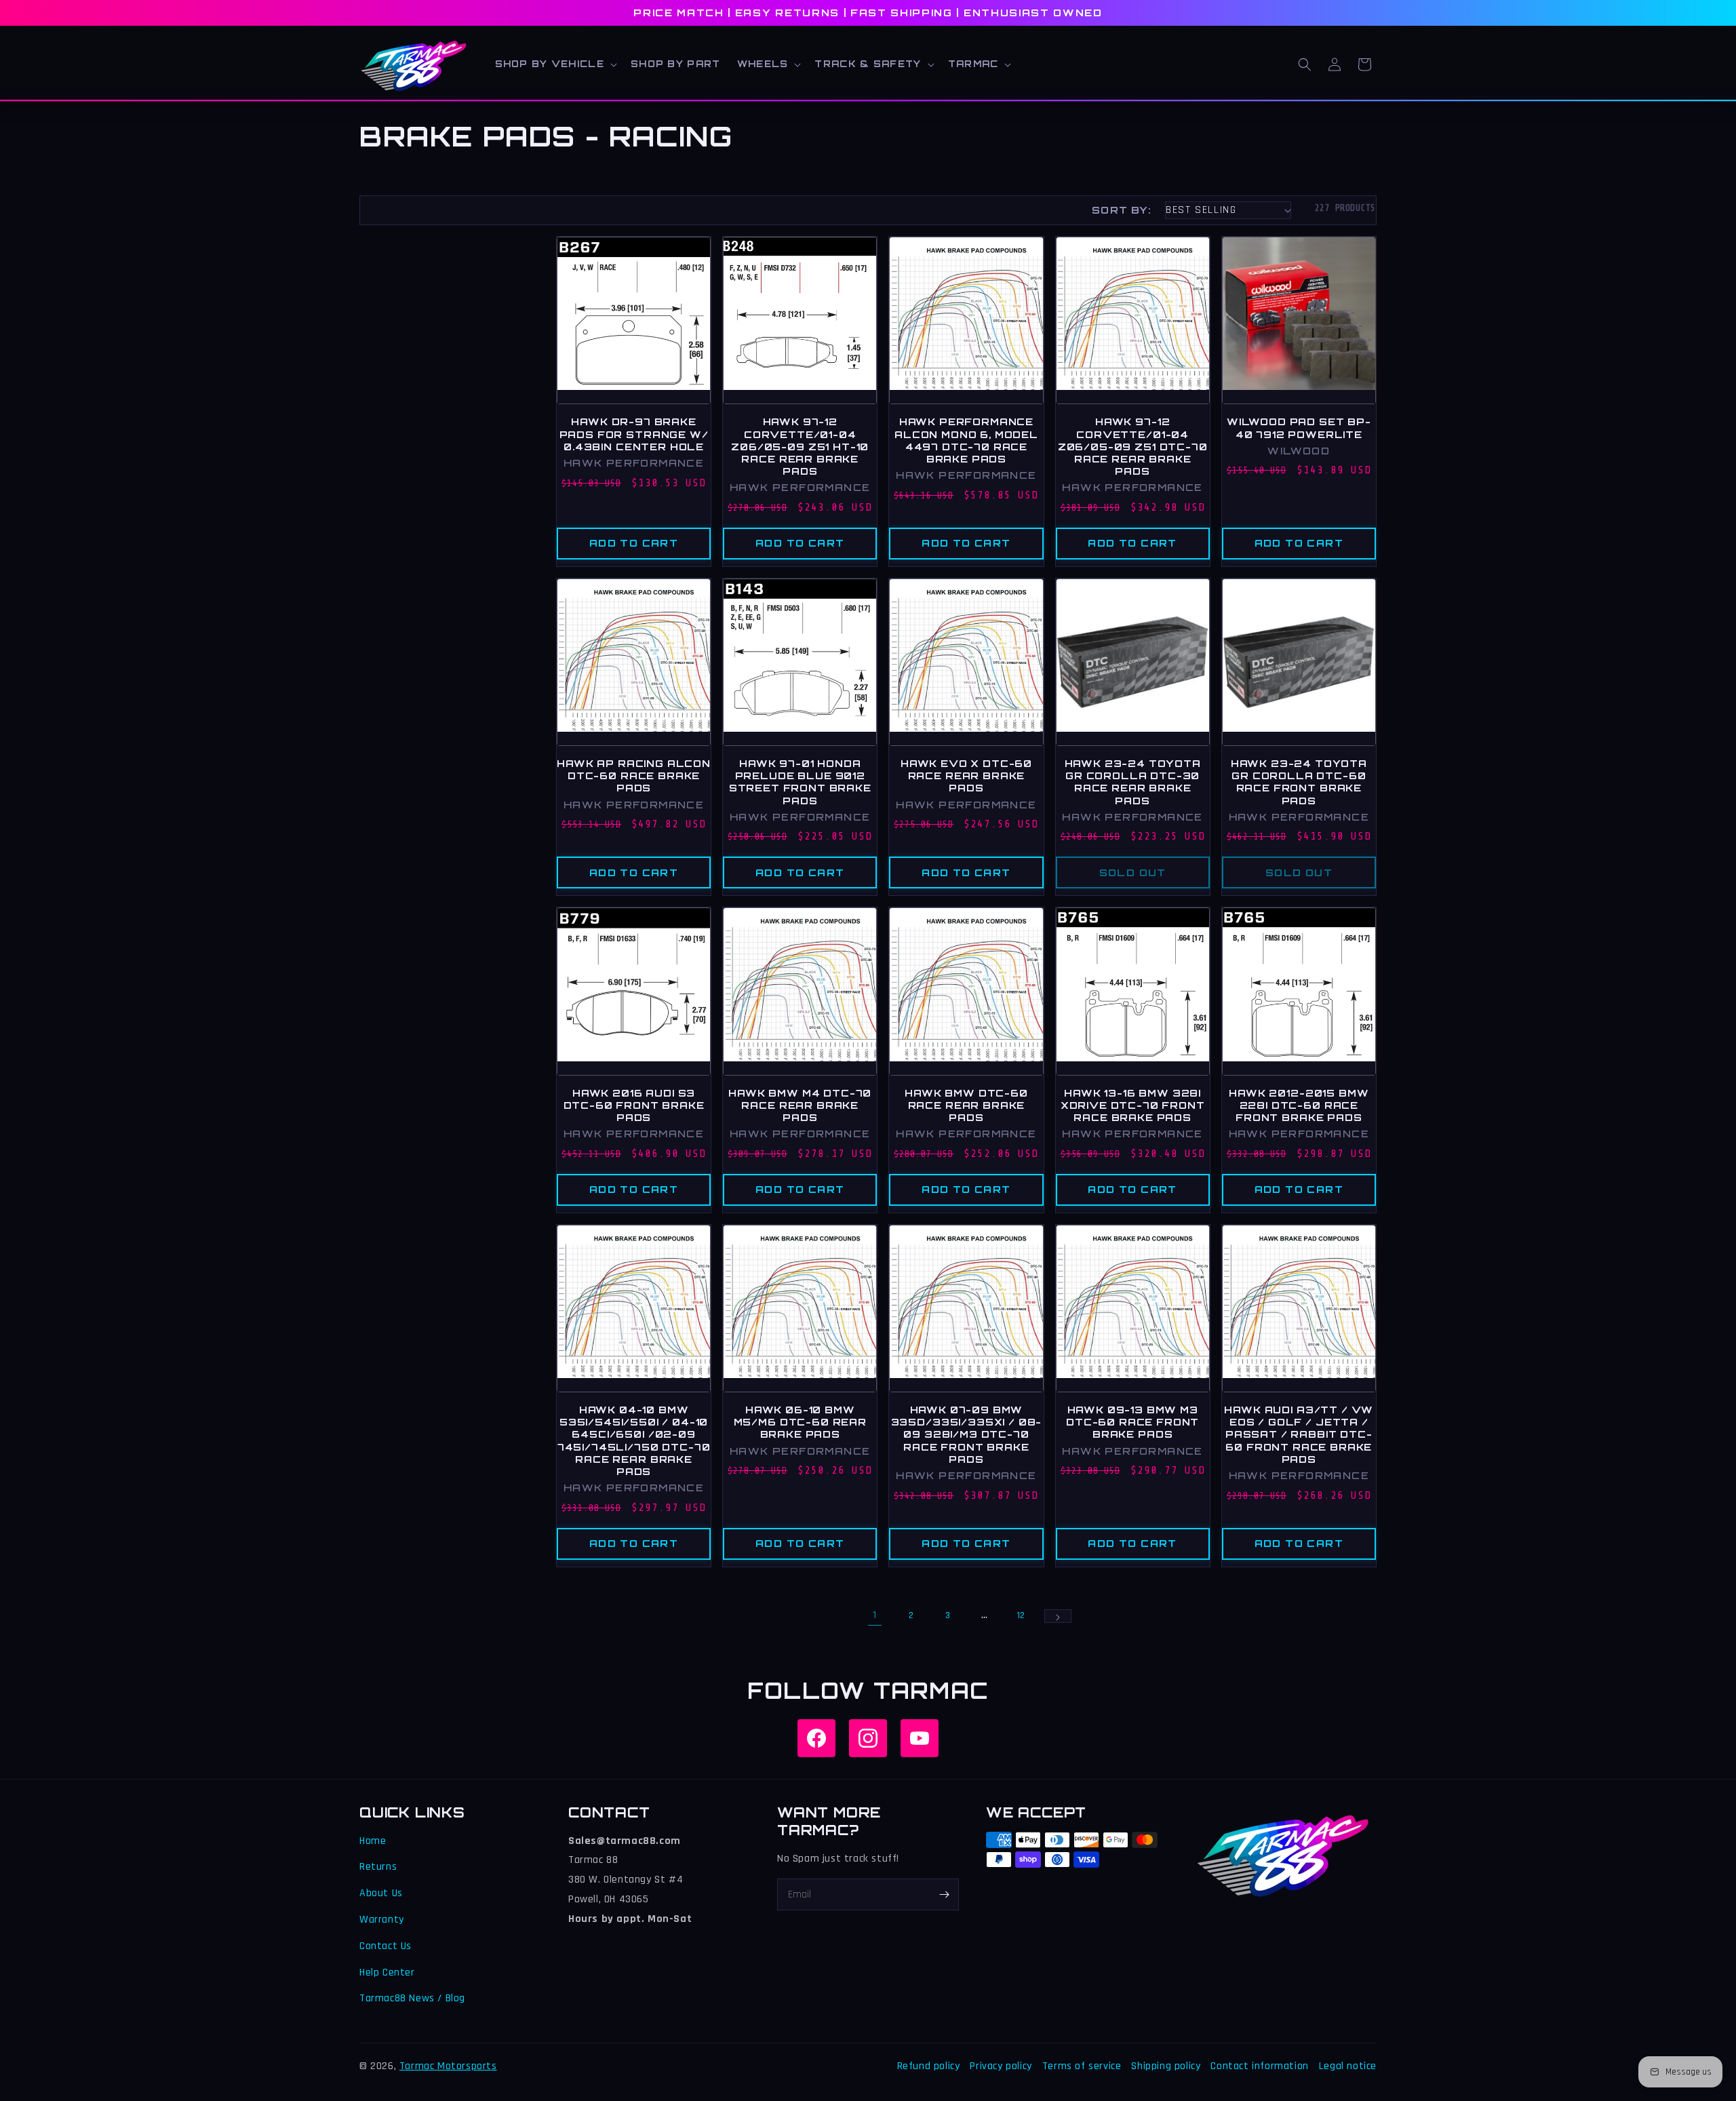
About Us (381, 1893)
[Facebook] (816, 1738)
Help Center (387, 1972)
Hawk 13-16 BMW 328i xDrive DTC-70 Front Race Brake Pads (1133, 1105)
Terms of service (1082, 2066)
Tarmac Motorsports (448, 2066)
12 (1021, 1615)
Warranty (382, 1920)
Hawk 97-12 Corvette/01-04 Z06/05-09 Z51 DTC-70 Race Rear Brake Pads (1133, 446)
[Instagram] (868, 1738)
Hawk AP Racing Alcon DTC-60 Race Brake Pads (634, 775)
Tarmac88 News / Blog (412, 1998)
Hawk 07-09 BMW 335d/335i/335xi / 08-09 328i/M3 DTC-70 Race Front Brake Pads (967, 1434)
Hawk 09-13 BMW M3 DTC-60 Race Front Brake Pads (1132, 1422)
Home (373, 1841)
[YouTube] (920, 1738)
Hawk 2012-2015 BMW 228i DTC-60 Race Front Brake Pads (1299, 1105)
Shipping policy (1166, 2066)
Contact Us (386, 1946)
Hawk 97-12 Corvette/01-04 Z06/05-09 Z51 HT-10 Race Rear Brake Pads (800, 446)
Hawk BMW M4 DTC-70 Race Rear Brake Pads (800, 1105)
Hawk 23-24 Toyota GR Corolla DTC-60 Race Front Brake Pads (1299, 782)
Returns (378, 1867)
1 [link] (875, 1615)
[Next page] (1058, 1616)
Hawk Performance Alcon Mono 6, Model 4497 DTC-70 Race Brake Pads (966, 440)
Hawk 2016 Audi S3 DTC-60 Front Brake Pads (634, 1105)
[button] (555, 64)
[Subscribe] (944, 1894)
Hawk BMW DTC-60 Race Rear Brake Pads (966, 1105)
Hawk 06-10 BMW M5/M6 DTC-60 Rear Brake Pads (800, 1422)
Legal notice (1348, 2066)
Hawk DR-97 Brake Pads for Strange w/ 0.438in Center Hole (634, 434)
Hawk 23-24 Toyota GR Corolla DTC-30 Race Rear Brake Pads (1133, 782)
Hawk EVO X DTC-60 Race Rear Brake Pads (966, 775)
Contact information (1259, 2066)
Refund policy (929, 2066)
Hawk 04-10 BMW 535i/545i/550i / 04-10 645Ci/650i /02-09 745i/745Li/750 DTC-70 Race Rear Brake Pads (634, 1440)
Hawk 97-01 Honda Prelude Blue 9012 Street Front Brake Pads (800, 782)
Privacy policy (1001, 2066)
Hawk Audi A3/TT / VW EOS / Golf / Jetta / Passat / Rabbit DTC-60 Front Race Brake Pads (1299, 1434)
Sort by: (1122, 210)
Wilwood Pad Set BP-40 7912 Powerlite (1299, 428)
